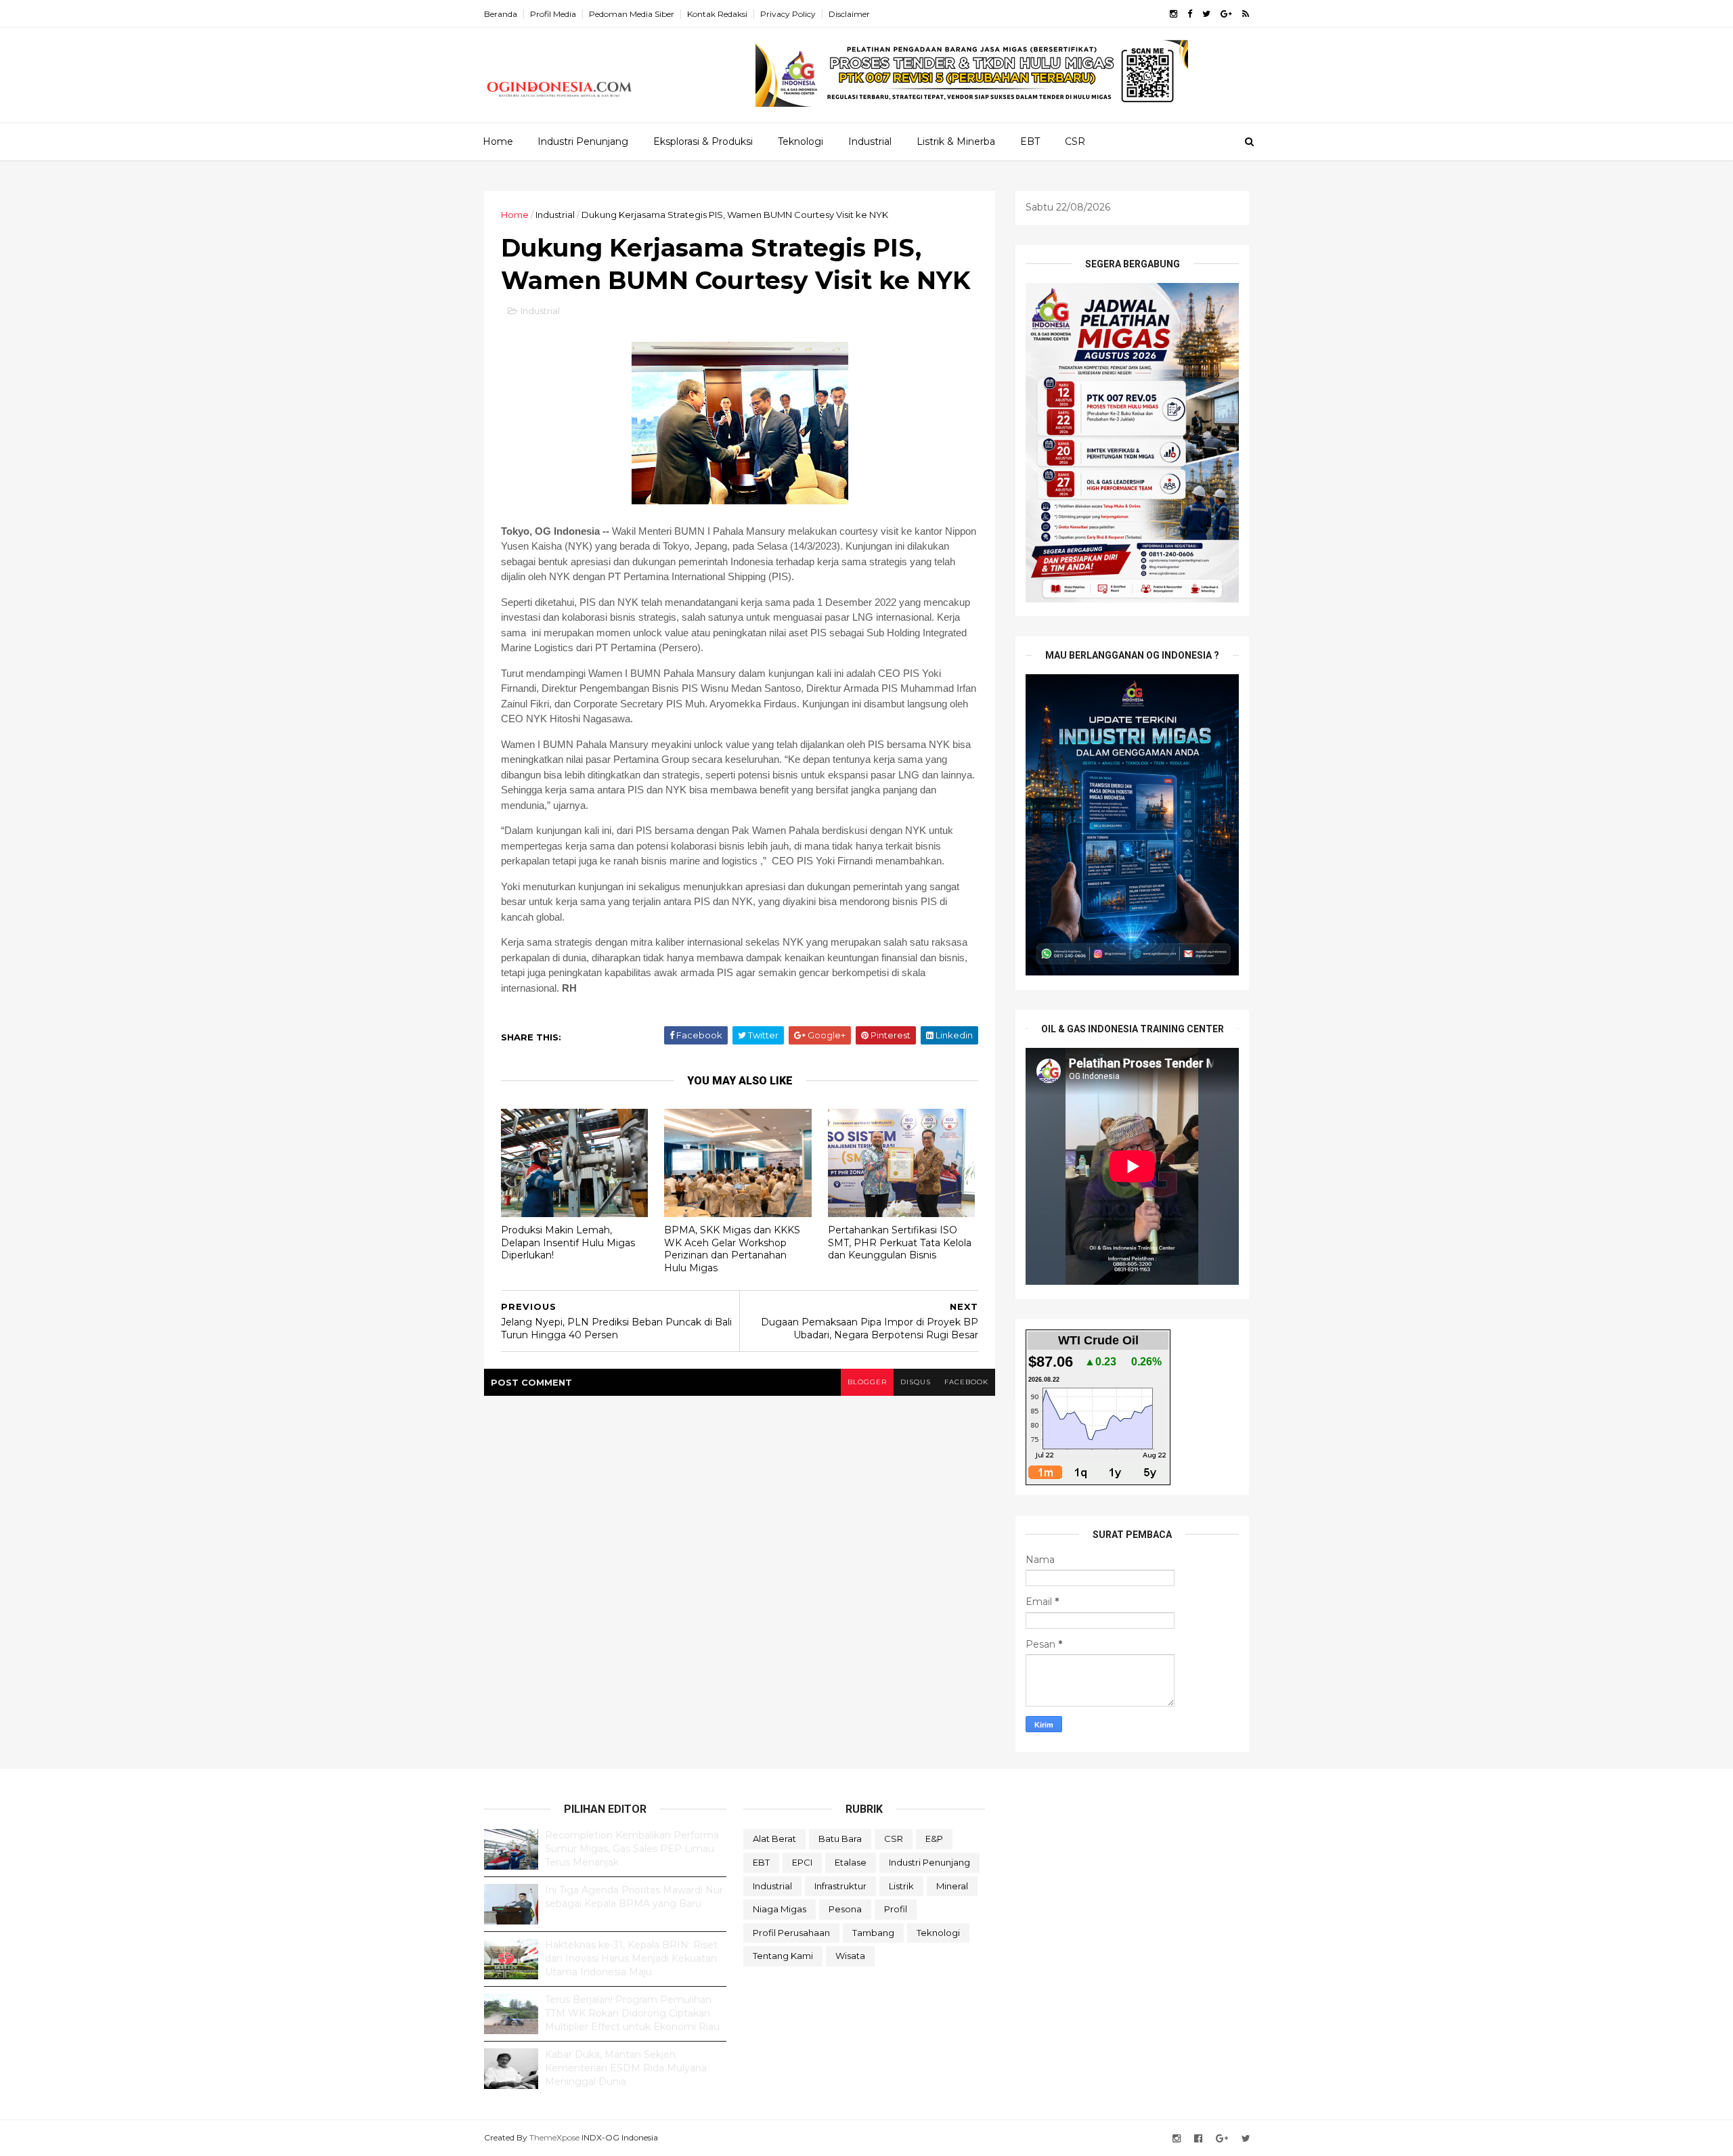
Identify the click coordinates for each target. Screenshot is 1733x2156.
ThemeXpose (554, 2137)
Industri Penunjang (583, 141)
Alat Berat (774, 1839)
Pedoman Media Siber (632, 14)
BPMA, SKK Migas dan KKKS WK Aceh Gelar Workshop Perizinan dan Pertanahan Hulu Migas (732, 1249)
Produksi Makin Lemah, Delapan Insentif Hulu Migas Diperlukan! (568, 1242)
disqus (916, 1382)
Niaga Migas (780, 1909)
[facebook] (1190, 14)
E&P (934, 1839)
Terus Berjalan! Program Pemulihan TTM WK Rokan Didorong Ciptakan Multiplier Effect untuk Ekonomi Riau (632, 2013)
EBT (1030, 141)
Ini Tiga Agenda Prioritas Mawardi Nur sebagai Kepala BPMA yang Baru (634, 1897)
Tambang (873, 1933)
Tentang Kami (783, 1956)
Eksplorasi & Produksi (703, 141)
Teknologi (800, 141)
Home (498, 141)
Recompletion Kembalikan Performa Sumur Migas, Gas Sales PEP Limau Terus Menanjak (632, 1848)
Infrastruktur (840, 1886)
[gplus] (1226, 14)
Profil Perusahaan (791, 1933)
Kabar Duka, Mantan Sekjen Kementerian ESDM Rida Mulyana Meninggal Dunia (626, 2068)
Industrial (870, 141)
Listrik (901, 1886)
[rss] (1246, 14)
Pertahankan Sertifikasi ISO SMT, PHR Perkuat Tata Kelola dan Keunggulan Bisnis (900, 1242)
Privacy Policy (788, 14)
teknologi (938, 1933)
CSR (1075, 141)
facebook (966, 1382)
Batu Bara (840, 1839)
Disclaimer (849, 14)
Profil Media (553, 14)
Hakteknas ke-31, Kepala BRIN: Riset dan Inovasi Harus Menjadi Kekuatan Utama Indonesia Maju (631, 1958)
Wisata (850, 1956)
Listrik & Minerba (956, 141)
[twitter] (1206, 14)
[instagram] (1173, 14)
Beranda (501, 14)
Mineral (952, 1886)
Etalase (851, 1862)
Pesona (845, 1909)
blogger (867, 1382)
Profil (896, 1909)
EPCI (802, 1862)
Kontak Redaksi (717, 14)
